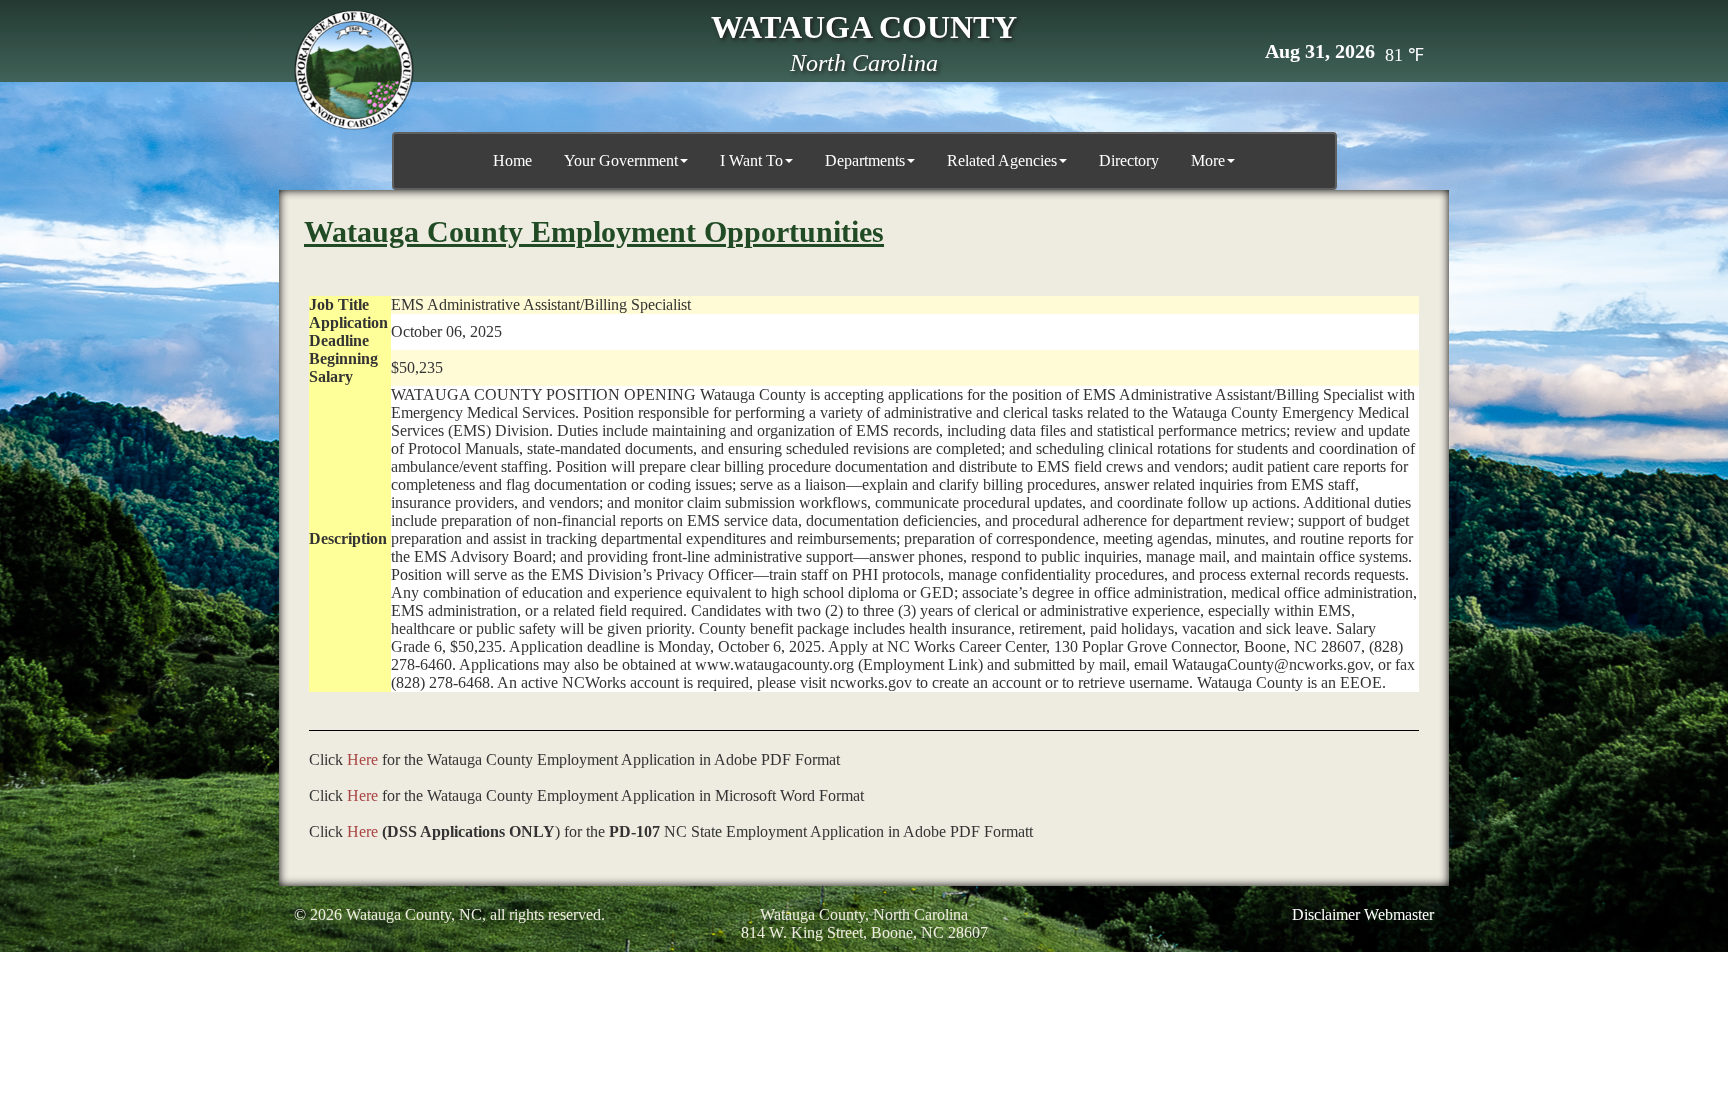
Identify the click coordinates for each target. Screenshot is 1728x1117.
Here (362, 759)
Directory (1129, 160)
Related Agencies (1002, 160)
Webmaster (1399, 914)
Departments (865, 160)
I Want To (751, 160)
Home (512, 160)
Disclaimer (1326, 914)
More (1208, 160)
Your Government (621, 160)
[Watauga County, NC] (354, 70)
